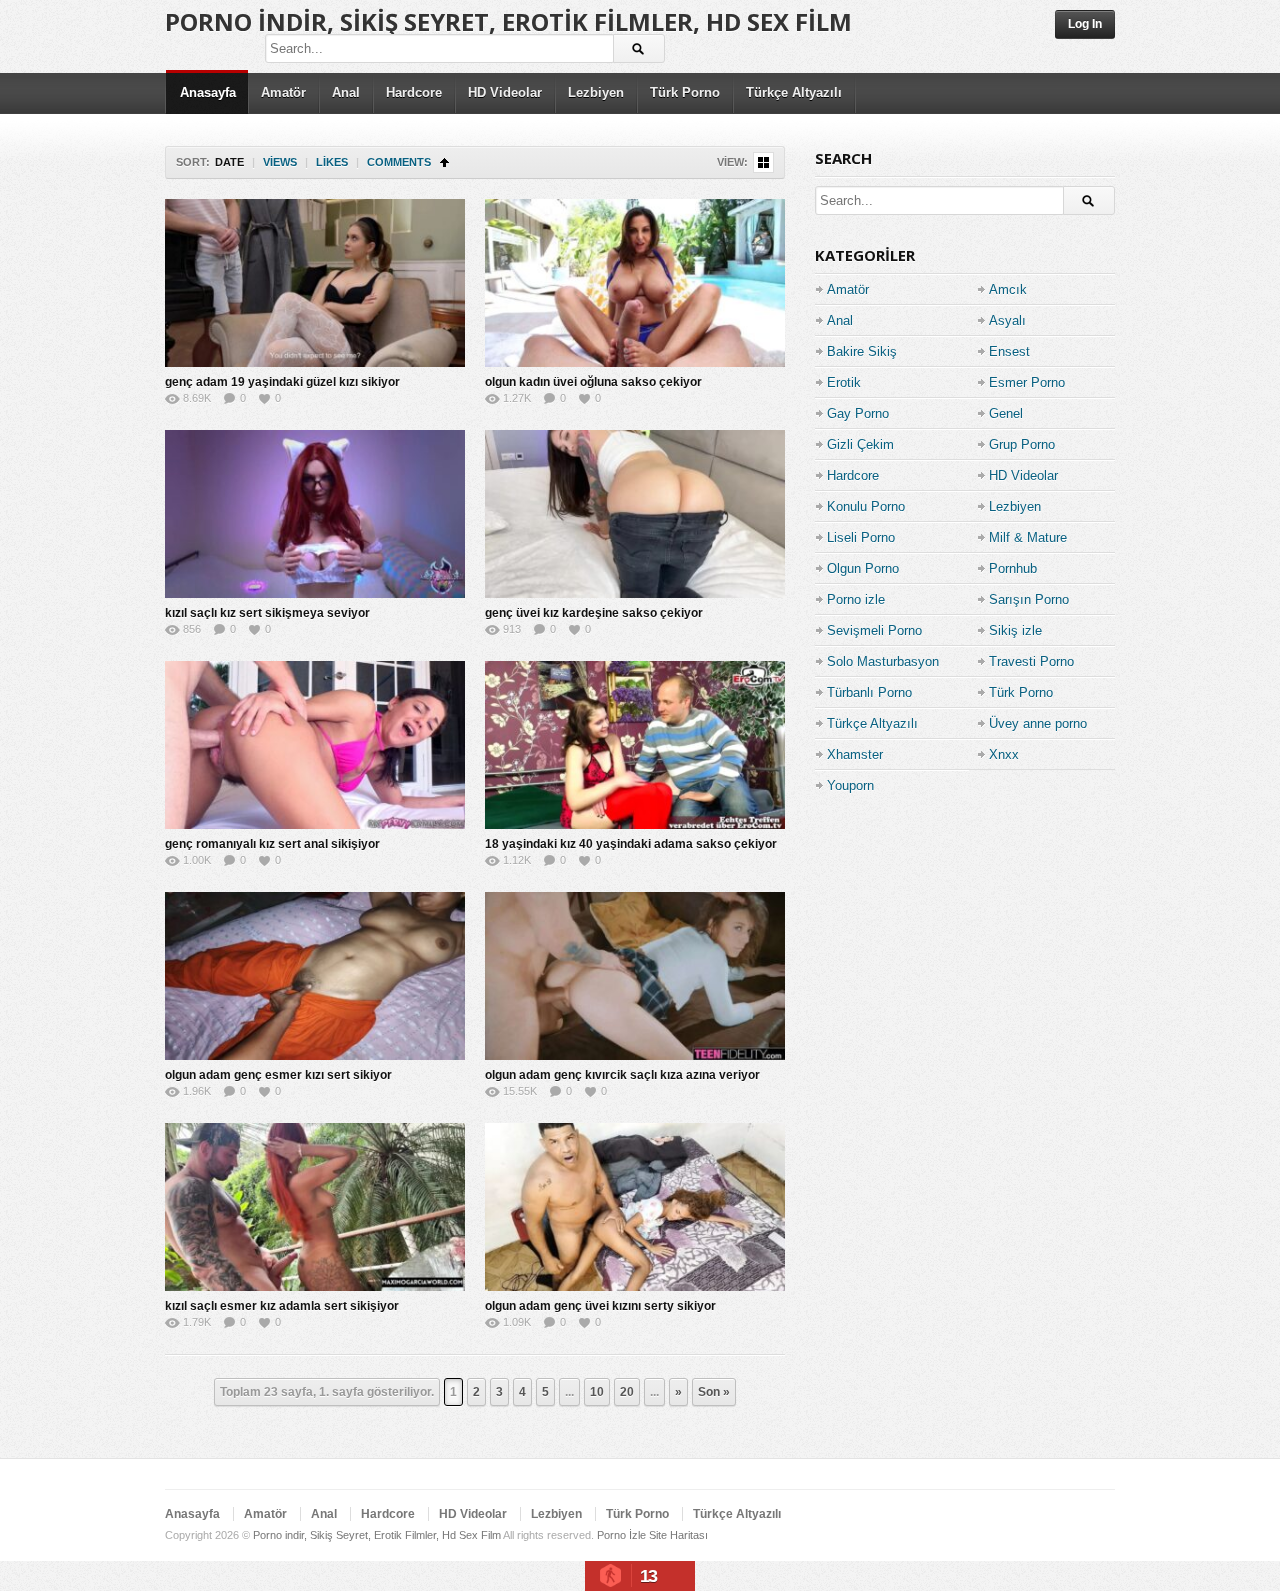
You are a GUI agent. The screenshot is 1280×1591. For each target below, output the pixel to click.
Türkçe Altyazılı (794, 92)
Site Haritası (678, 1535)
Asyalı (1007, 320)
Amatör (283, 92)
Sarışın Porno (1029, 599)
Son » (714, 1392)
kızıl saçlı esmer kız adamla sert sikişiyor (282, 1306)
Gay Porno (858, 413)
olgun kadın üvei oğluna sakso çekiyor (593, 382)
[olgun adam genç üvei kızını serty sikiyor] (635, 1207)
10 (597, 1392)
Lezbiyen (596, 92)
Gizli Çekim (860, 444)
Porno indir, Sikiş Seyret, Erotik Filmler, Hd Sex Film (508, 21)
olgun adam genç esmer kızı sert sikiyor (278, 1075)
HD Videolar (505, 92)
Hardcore (414, 92)
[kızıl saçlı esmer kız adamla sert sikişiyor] (315, 1207)
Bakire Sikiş (862, 351)
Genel (1006, 413)
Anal (346, 92)
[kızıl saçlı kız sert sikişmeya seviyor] (315, 514)
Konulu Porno (866, 506)
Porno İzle (621, 1535)
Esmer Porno (1027, 382)
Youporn (850, 785)
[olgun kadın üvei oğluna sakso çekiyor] (635, 283)
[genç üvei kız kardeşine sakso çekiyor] (635, 514)
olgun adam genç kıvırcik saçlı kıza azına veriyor (622, 1075)
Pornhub (1013, 568)
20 (627, 1392)
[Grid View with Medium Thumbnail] (763, 162)
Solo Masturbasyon (883, 661)
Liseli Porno (861, 537)
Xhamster (855, 754)
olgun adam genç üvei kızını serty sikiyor (600, 1306)
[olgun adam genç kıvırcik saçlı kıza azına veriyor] (635, 976)
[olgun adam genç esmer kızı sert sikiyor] (315, 976)
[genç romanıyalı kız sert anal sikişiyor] (315, 745)
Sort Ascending (444, 162)
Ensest (1009, 351)
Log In (1085, 24)
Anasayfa (208, 92)
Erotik (844, 382)
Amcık (1008, 289)
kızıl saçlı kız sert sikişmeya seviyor (267, 613)
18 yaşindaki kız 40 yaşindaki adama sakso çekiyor (631, 844)
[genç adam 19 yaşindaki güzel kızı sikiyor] (315, 283)
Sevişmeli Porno (874, 630)
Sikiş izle (1015, 630)
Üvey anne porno (1038, 723)
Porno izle (856, 599)
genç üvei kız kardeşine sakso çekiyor (594, 613)
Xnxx (1004, 754)
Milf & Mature (1028, 537)
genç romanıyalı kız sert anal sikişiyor (272, 844)
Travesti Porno (1031, 661)
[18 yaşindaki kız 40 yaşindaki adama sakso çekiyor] (635, 745)
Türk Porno (685, 92)
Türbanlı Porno (869, 692)
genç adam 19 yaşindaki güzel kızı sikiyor (282, 382)
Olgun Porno (863, 568)
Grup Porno (1022, 444)
